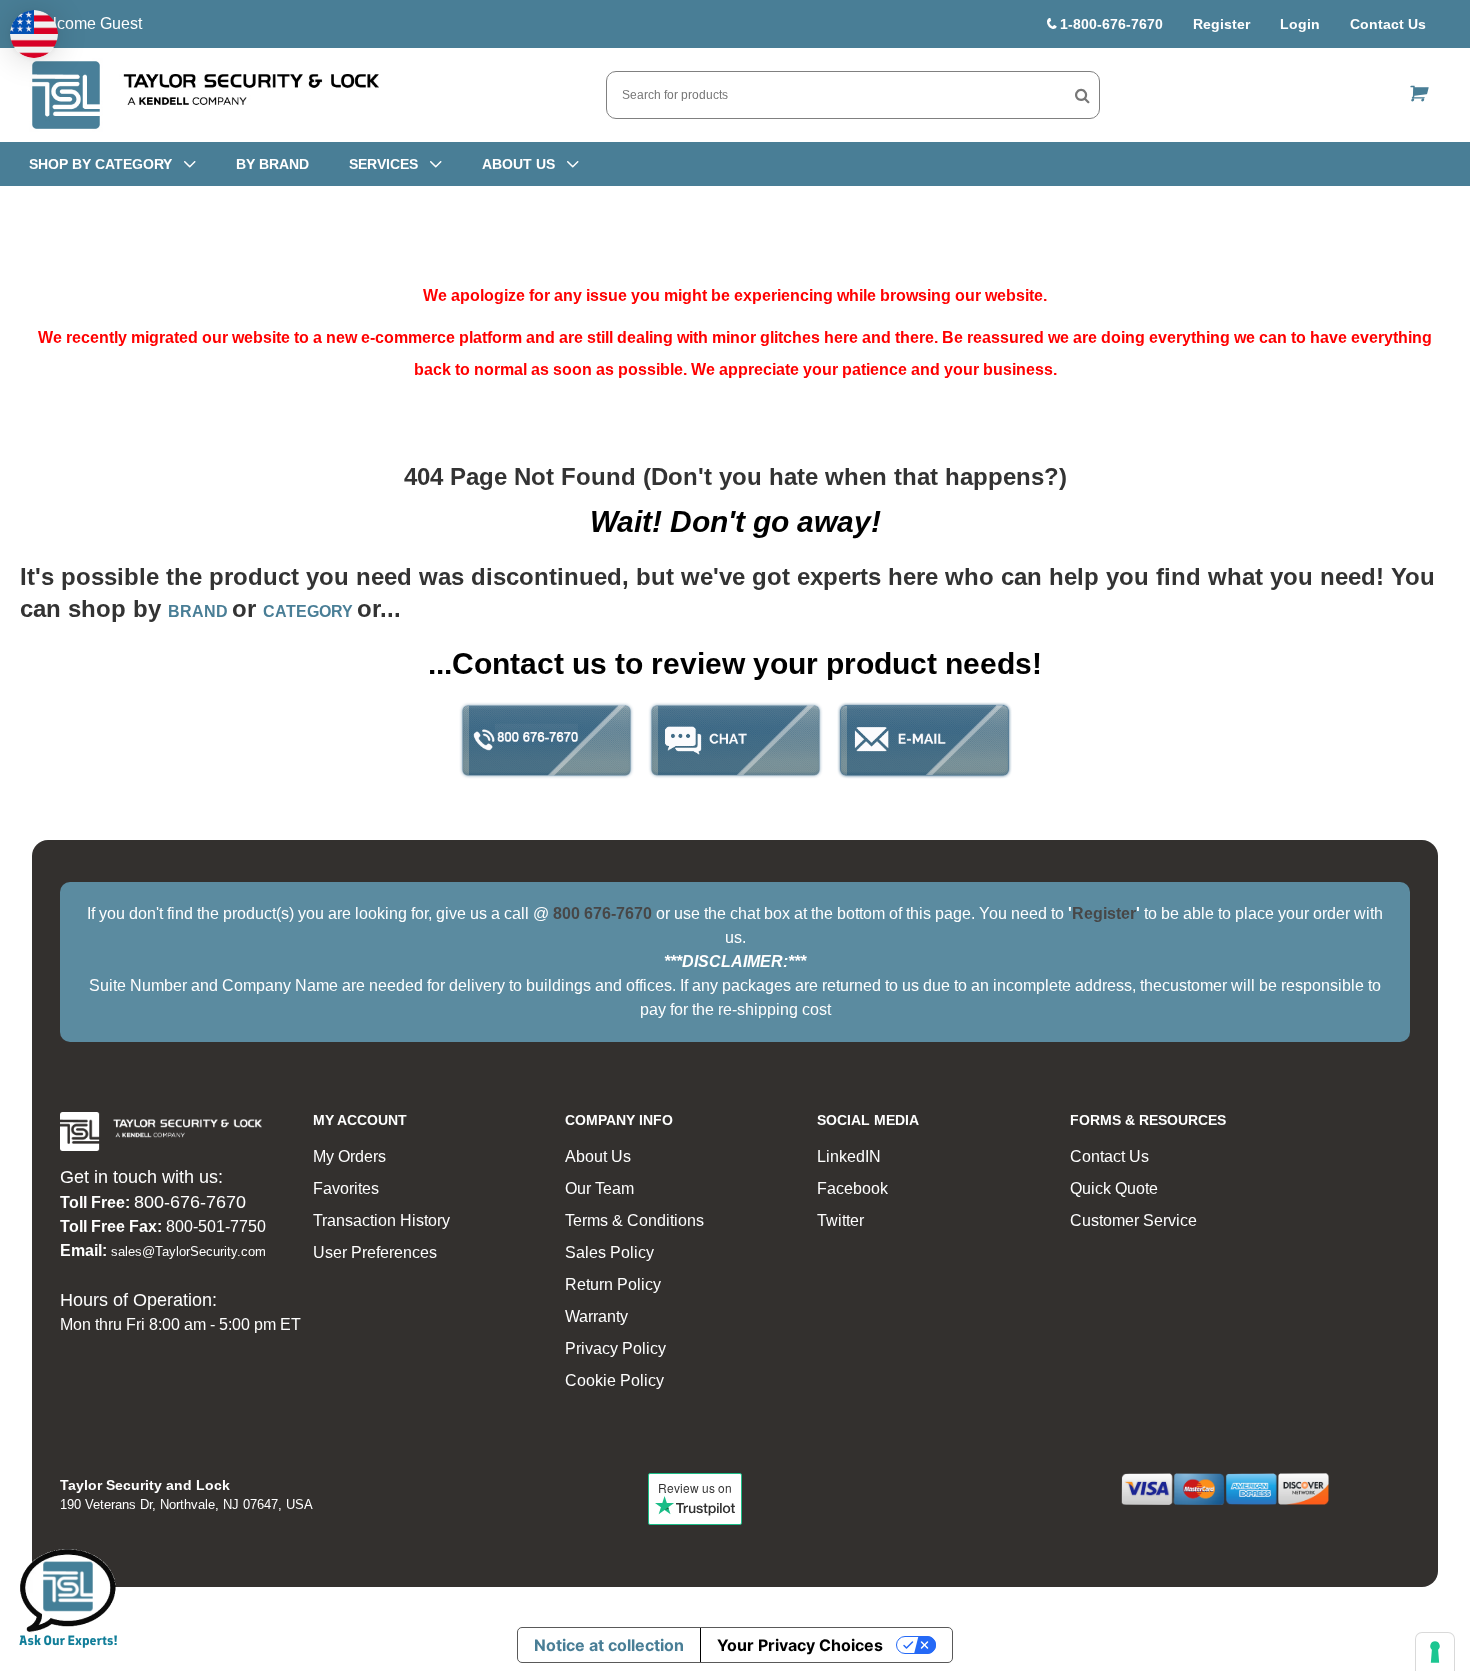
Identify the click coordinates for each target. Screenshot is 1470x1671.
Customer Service (1133, 1220)
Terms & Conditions (634, 1220)
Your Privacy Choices (800, 1645)
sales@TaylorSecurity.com (188, 1251)
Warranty (596, 1316)
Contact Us (1388, 24)
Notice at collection (609, 1645)
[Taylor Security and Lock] (204, 95)
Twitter (840, 1220)
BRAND (200, 611)
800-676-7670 (190, 1202)
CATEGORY (310, 611)
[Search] (1082, 95)
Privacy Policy (615, 1348)
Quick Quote (1114, 1188)
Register (1221, 24)
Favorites (346, 1188)
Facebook (852, 1188)
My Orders (349, 1156)
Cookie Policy (614, 1380)
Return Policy (613, 1284)
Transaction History (381, 1220)
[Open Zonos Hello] (34, 34)
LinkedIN (849, 1156)
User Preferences (375, 1252)
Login (1300, 24)
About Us (598, 1156)
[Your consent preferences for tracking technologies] (1435, 1652)
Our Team (599, 1188)
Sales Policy (609, 1252)
